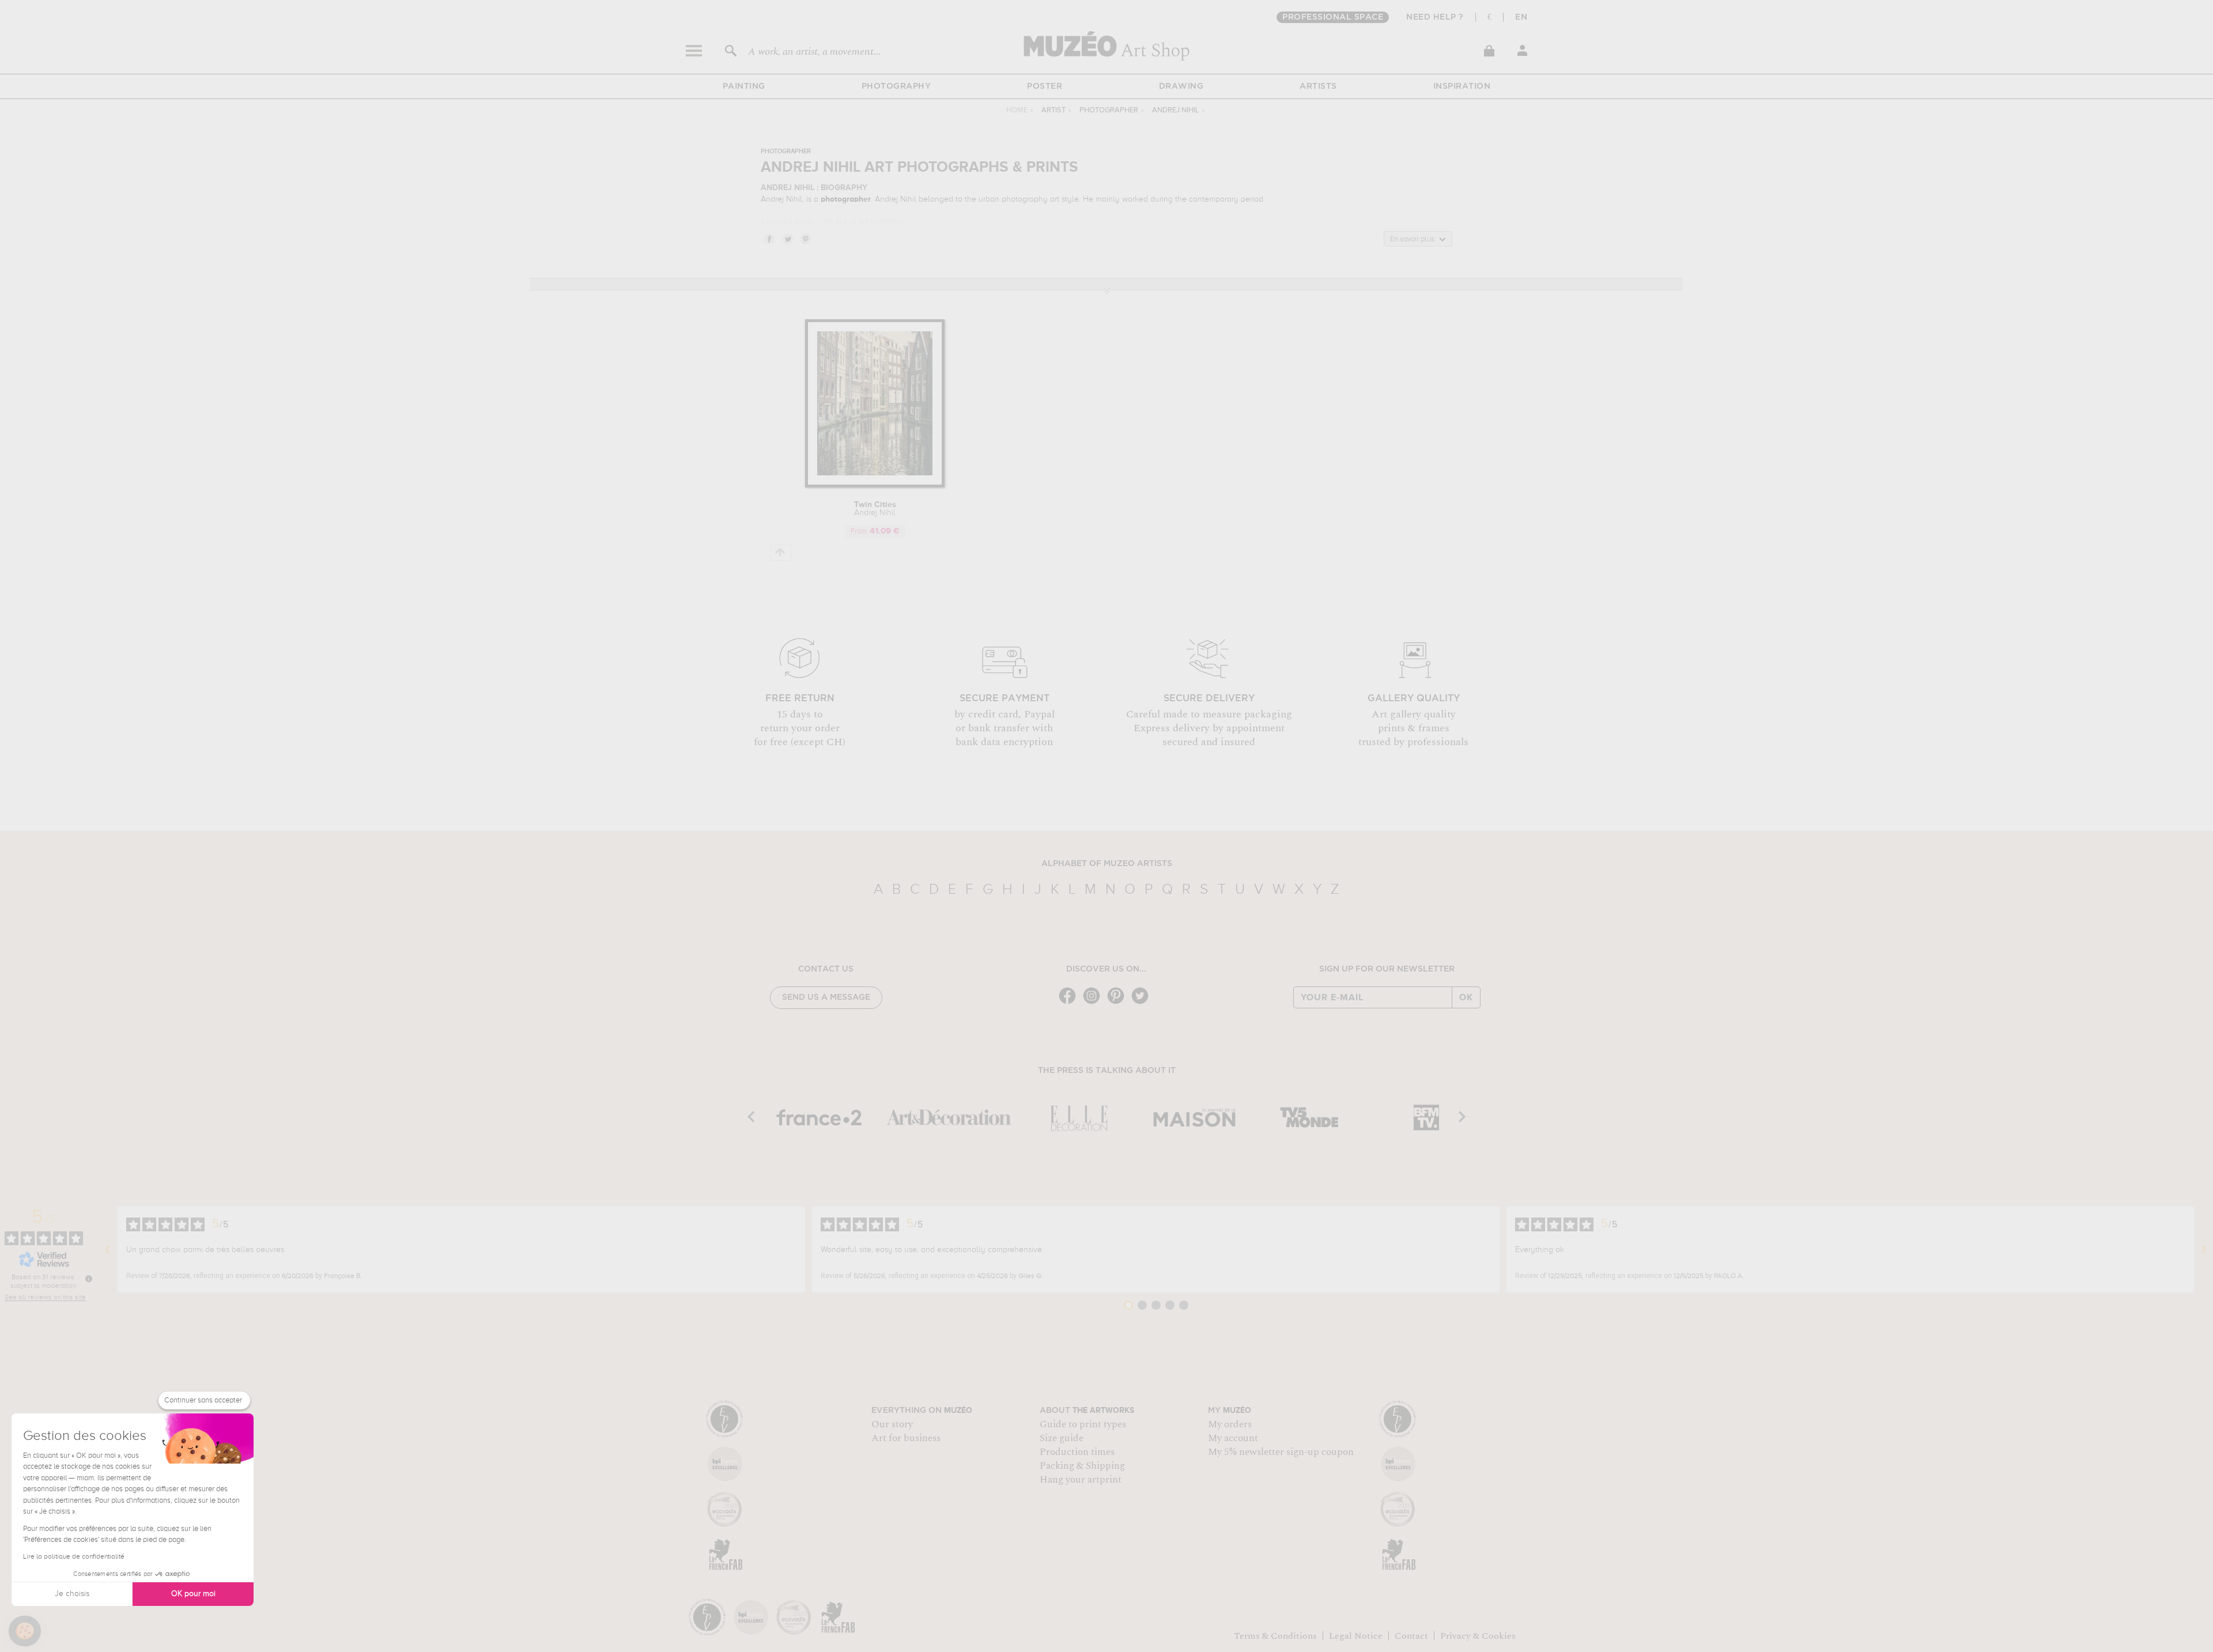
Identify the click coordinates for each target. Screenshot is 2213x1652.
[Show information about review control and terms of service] (89, 1279)
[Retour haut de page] (781, 552)
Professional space (1333, 17)
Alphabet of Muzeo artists (1107, 864)
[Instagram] (1094, 1003)
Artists (1318, 86)
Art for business (906, 1438)
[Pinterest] (1119, 1003)
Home (1017, 110)
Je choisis (72, 1594)
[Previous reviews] (108, 1250)
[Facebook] (1070, 1003)
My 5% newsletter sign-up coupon (1281, 1452)
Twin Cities (875, 509)
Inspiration (1462, 86)
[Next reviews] (2204, 1250)
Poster (1045, 86)
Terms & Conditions (1275, 1636)
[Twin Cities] (875, 485)
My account (1233, 1438)
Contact (1411, 1636)
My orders (1230, 1424)
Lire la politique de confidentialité (74, 1557)
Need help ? (1435, 17)
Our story (892, 1424)
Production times (1077, 1452)
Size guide (1062, 1438)
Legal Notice (1356, 1636)
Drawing (1181, 86)
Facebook (769, 239)
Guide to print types (1083, 1424)
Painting (744, 86)
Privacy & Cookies (1478, 1636)
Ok (1466, 997)
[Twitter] (1143, 1003)
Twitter (787, 239)
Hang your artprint (1081, 1480)
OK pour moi (193, 1594)
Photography (896, 86)
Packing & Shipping (1082, 1466)
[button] (25, 1631)
